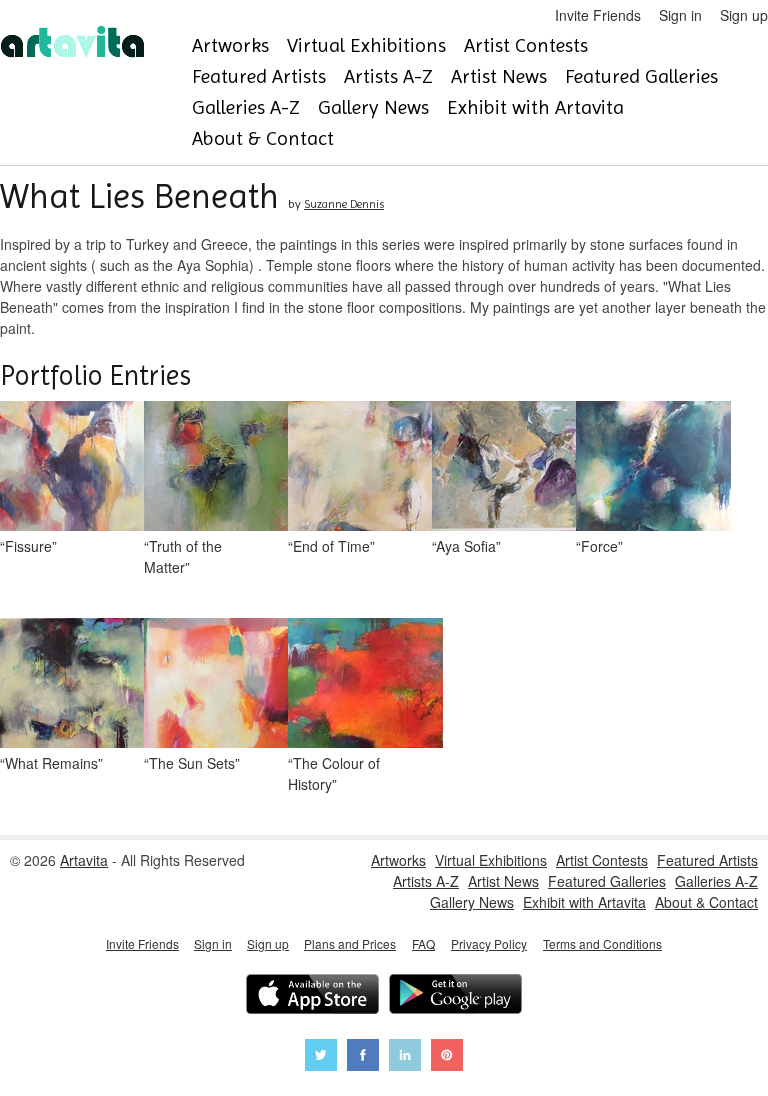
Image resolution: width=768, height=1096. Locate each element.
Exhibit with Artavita (535, 107)
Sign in (680, 15)
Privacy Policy (489, 943)
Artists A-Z (388, 76)
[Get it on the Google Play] (455, 996)
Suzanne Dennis (344, 204)
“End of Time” (331, 546)
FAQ (423, 943)
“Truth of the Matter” (183, 556)
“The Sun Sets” (192, 763)
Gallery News (373, 107)
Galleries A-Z (246, 107)
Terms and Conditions (602, 943)
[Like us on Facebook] (363, 1057)
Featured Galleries (641, 76)
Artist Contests (526, 45)
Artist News (499, 76)
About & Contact (263, 138)
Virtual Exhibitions (366, 45)
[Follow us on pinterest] (447, 1057)
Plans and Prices (350, 943)
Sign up (744, 15)
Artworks (230, 45)
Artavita (84, 860)
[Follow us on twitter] (321, 1057)
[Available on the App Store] (312, 996)
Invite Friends (598, 15)
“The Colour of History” (334, 773)
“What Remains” (51, 763)
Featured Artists (259, 76)
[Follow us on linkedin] (405, 1057)
